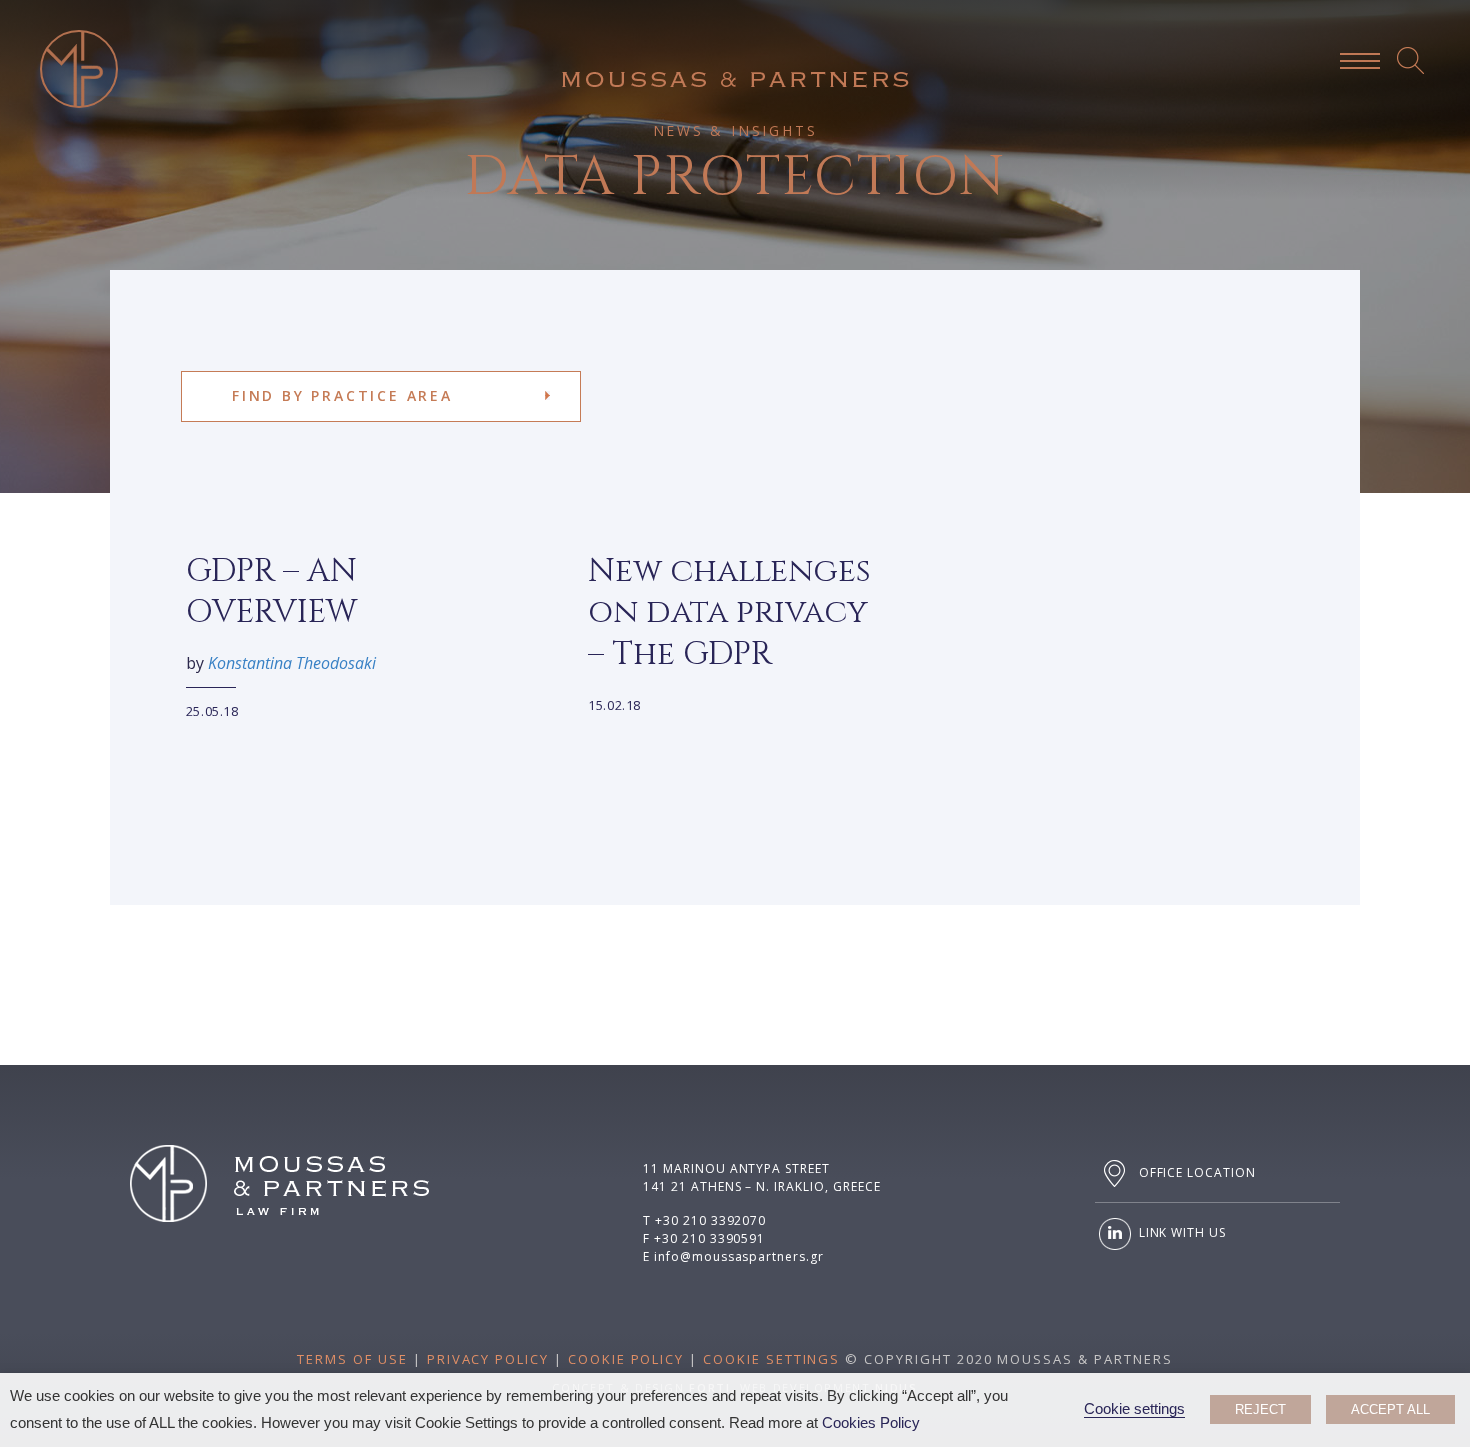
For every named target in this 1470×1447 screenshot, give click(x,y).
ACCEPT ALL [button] (1390, 1409)
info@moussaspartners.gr (739, 1256)
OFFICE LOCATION (1195, 1172)
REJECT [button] (1260, 1409)
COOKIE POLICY (626, 1359)
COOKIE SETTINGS (771, 1359)
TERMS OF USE (352, 1359)
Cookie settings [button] (1134, 1409)
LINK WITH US (1180, 1233)
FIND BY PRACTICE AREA (342, 395)
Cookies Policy (871, 1423)
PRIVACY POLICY (488, 1359)
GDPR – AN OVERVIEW (271, 592)
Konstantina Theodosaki (292, 663)
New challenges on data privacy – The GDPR (729, 613)
